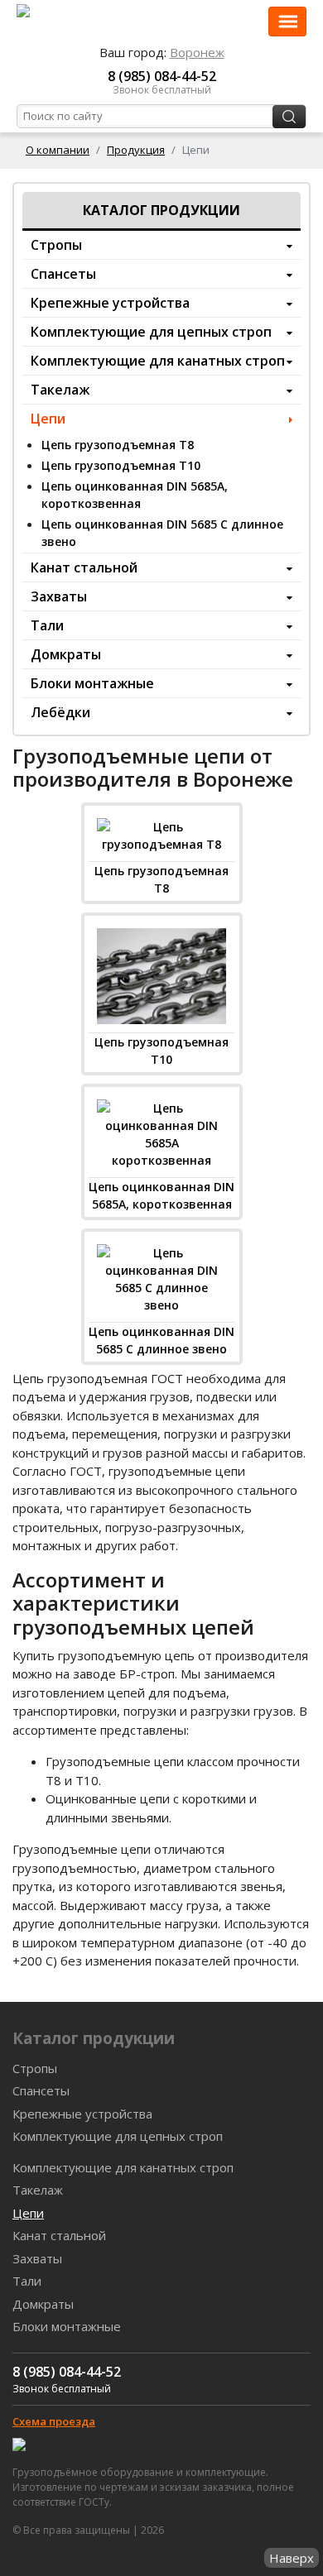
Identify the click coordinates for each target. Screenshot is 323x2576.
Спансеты (63, 274)
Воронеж (197, 52)
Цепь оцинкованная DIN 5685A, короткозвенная (135, 495)
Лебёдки (60, 712)
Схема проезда (54, 2421)
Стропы (56, 245)
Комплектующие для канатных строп (158, 361)
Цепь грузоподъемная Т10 (121, 465)
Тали (47, 625)
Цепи (48, 419)
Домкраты (66, 654)
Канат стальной (84, 567)
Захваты (59, 596)
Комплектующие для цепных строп (151, 332)
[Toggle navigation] (287, 22)
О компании (58, 150)
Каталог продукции (161, 210)
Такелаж (60, 390)
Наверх (292, 2558)
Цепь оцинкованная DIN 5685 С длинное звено (162, 533)
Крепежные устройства (110, 303)
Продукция (136, 150)
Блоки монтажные (92, 683)
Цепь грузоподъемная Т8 (118, 445)
